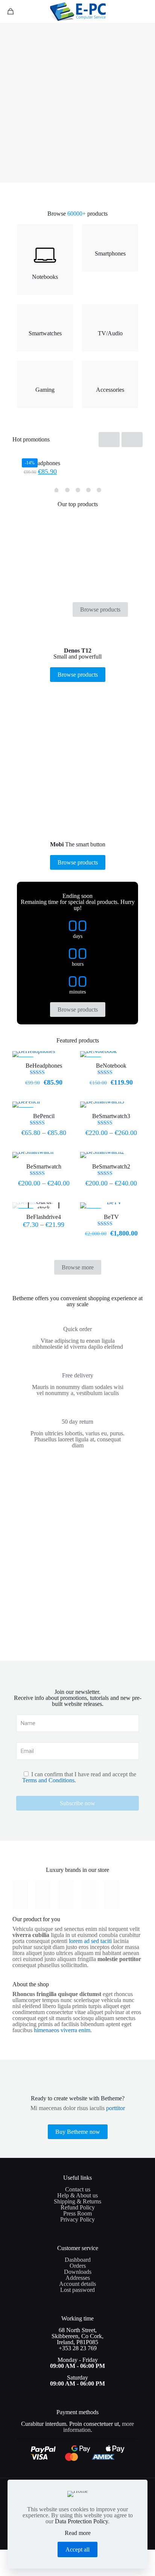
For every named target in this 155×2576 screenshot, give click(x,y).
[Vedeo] (20, 1895)
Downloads (78, 2272)
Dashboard (78, 2260)
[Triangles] (89, 1895)
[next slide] (132, 440)
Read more (78, 2533)
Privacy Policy (77, 2219)
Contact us (78, 2189)
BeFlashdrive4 (44, 1217)
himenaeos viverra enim (62, 2030)
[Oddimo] (112, 1895)
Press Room (77, 2213)
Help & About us (77, 2195)
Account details (77, 2284)
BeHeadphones (42, 463)
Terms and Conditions (48, 1780)
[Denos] (43, 1895)
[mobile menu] (145, 11)
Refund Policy (78, 2207)
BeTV (111, 1217)
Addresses (78, 2278)
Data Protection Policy (81, 2521)
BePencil (44, 1116)
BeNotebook (111, 1066)
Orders (78, 2266)
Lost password (77, 2290)
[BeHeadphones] (77, 454)
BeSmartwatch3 (111, 1116)
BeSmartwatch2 (111, 1166)
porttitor (115, 2108)
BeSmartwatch (44, 1166)
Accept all (77, 2549)
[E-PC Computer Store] (77, 11)
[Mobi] (66, 1895)
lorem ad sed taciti (90, 1941)
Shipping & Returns (77, 2201)
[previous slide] (109, 440)
